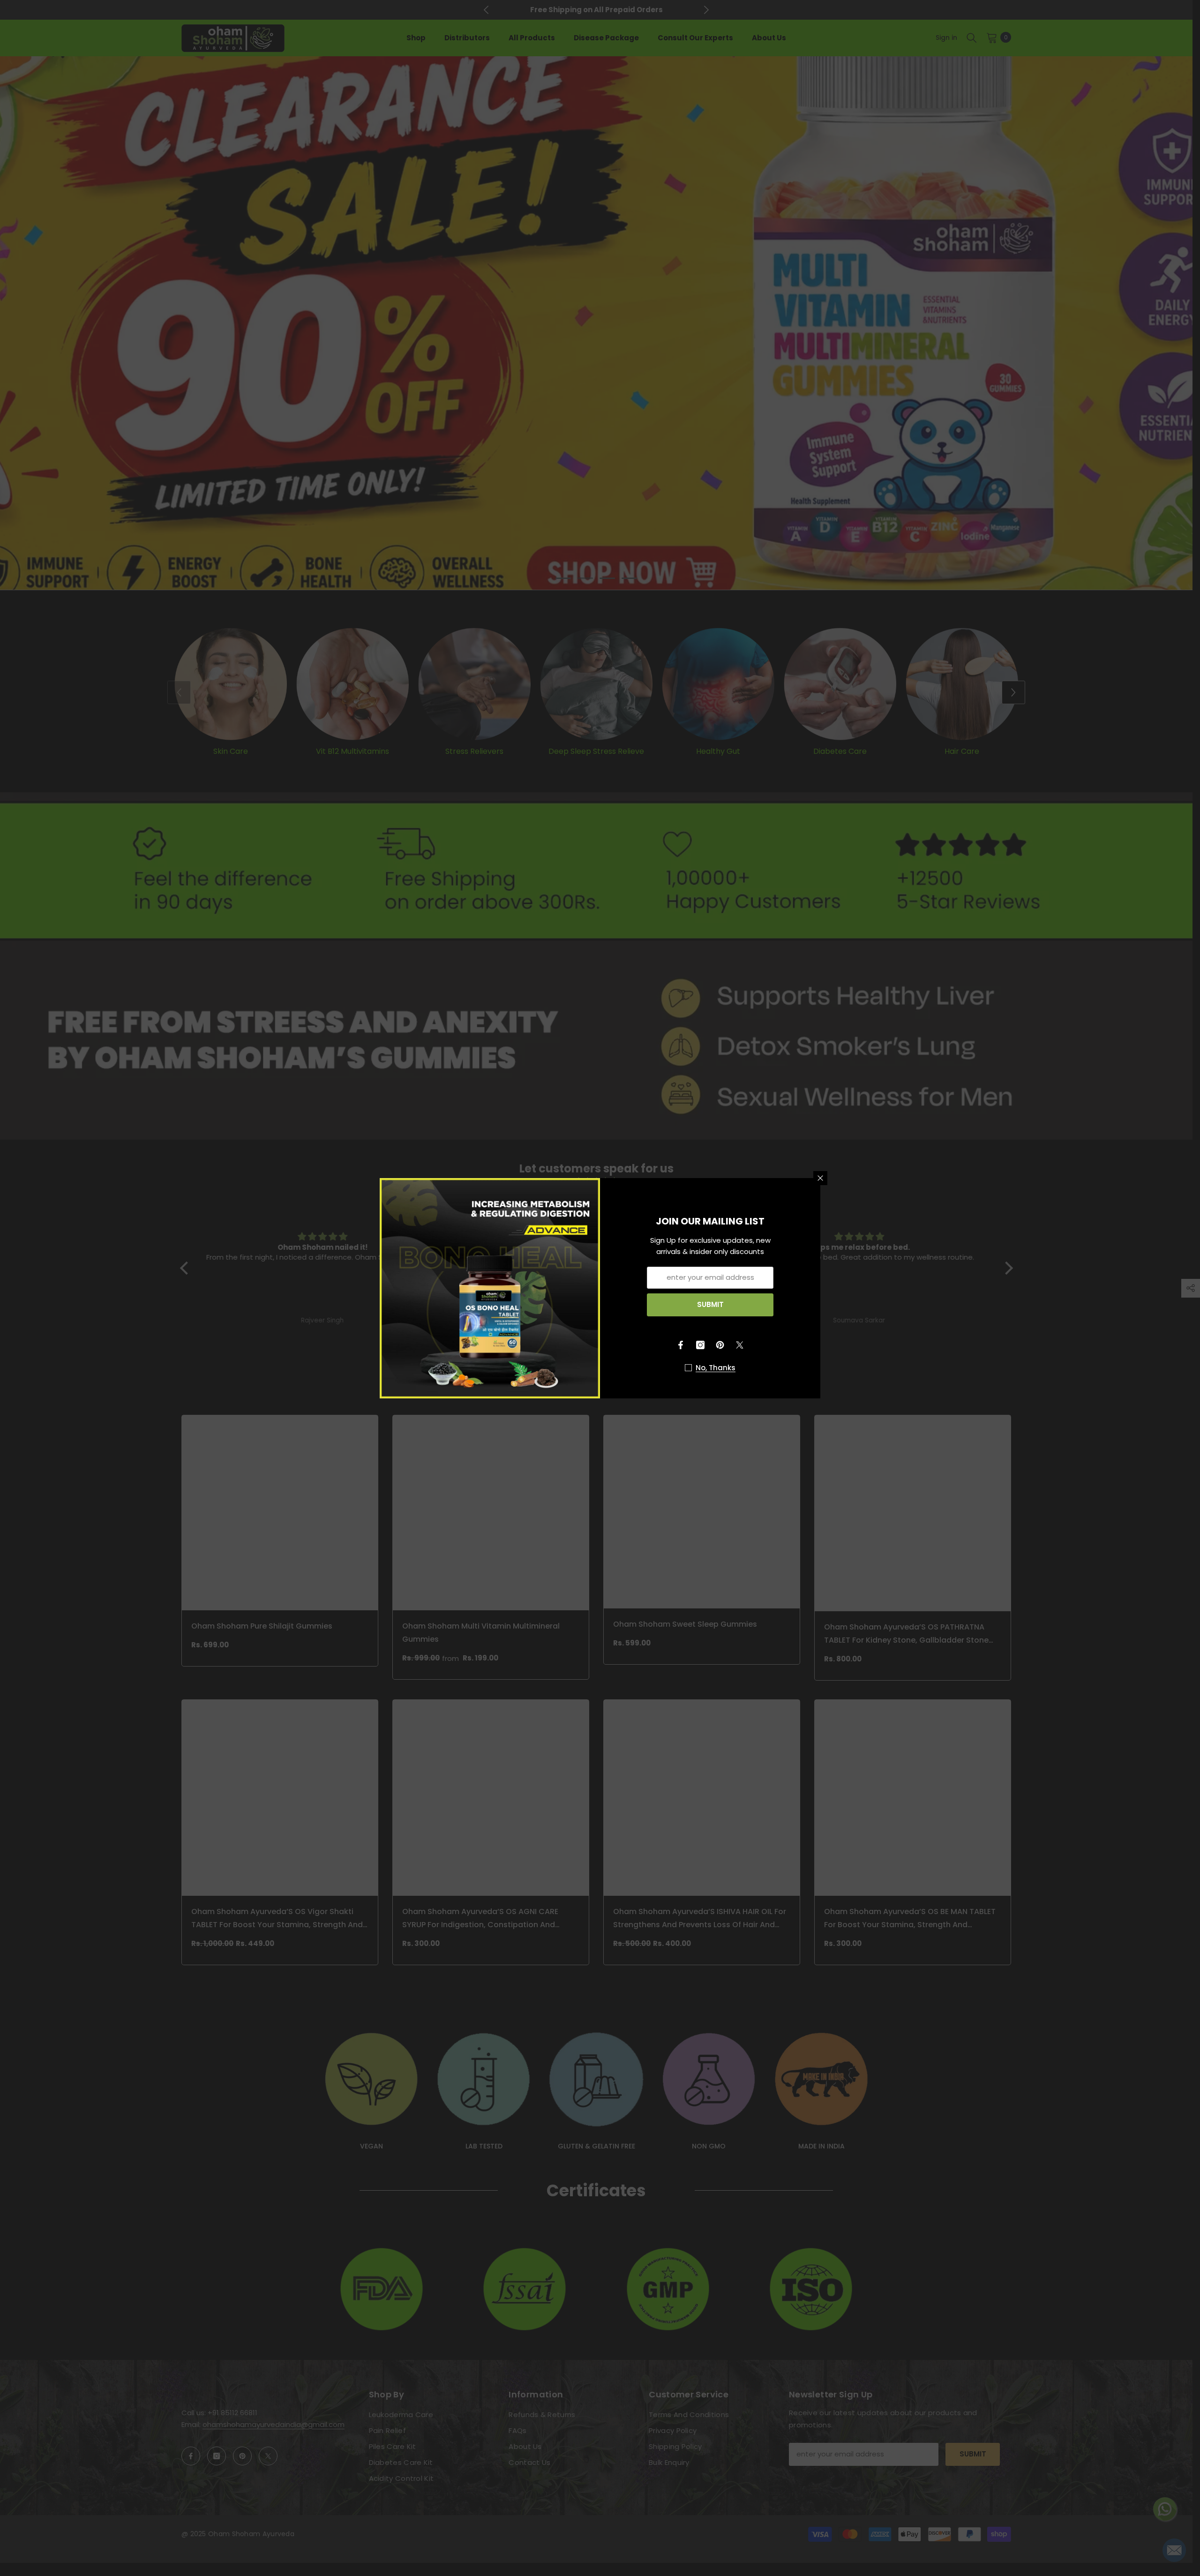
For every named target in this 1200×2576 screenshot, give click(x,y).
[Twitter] (740, 1345)
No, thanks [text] (716, 1368)
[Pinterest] (720, 1345)
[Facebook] (681, 1345)
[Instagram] (700, 1345)
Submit (710, 1304)
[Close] (820, 1178)
